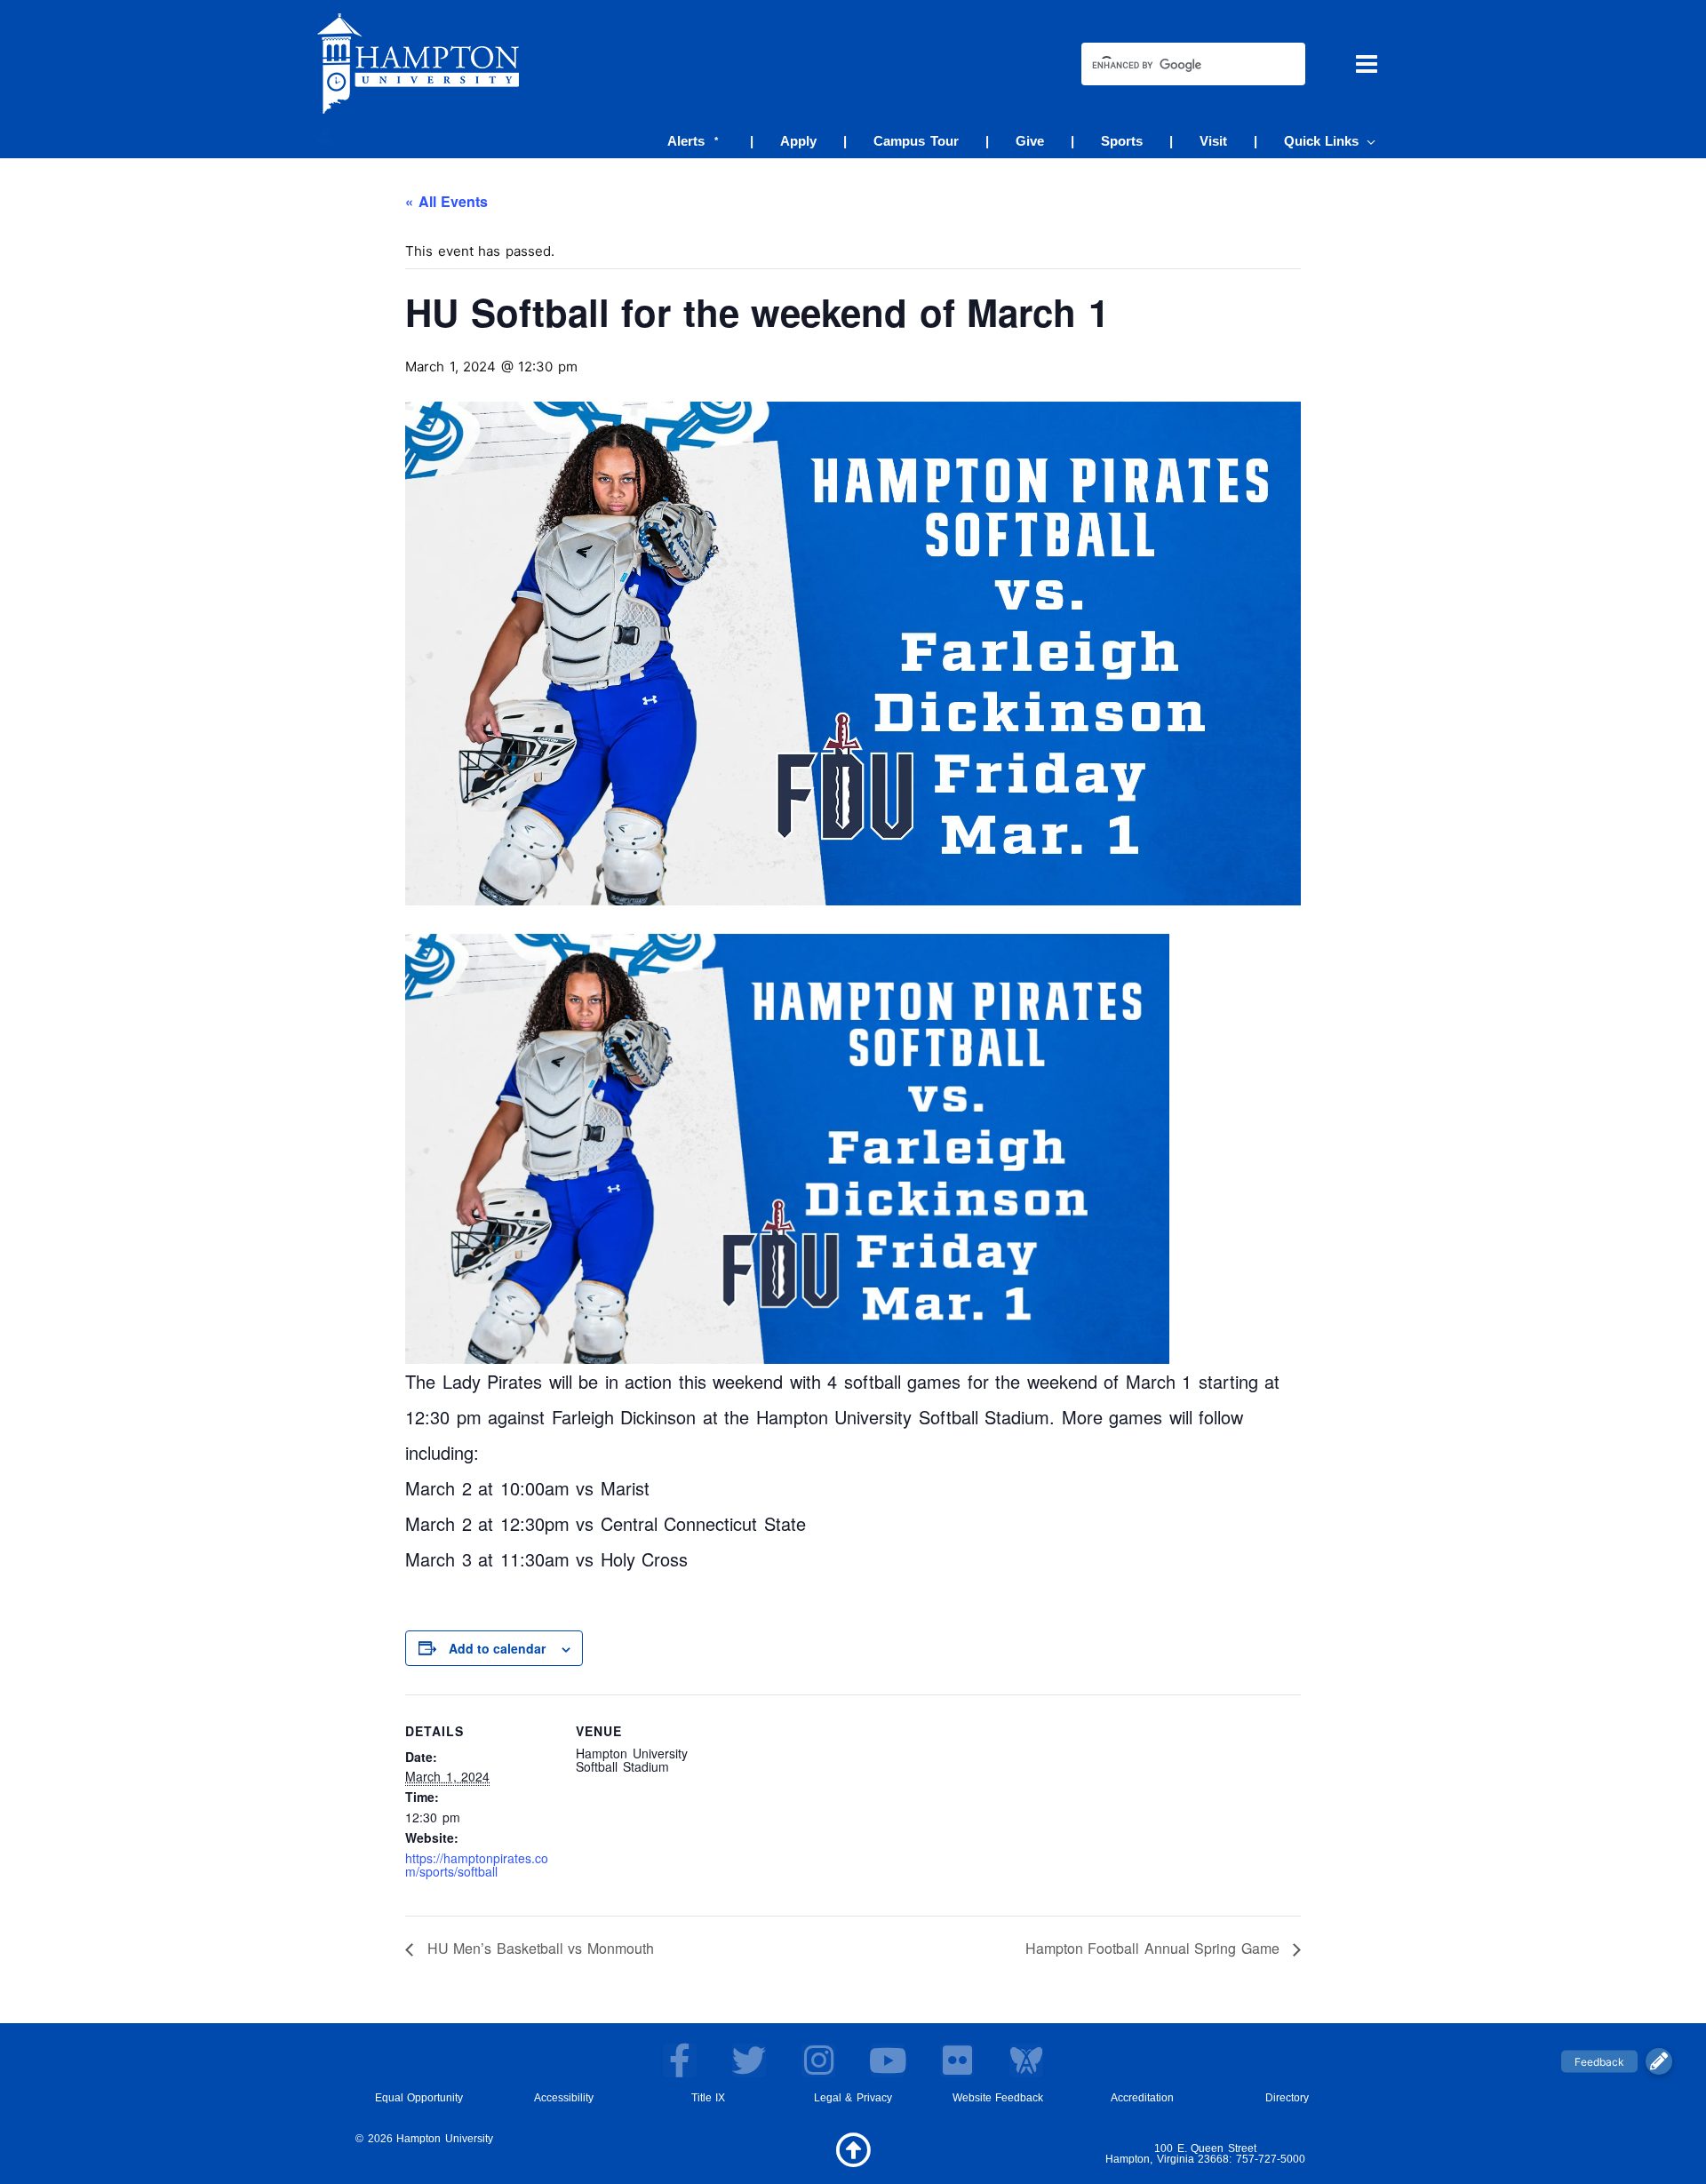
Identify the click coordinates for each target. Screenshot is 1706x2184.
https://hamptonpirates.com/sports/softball (477, 1865)
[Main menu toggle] (1367, 64)
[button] (1367, 141)
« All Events (446, 201)
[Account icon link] (325, 136)
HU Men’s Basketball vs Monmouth (538, 1948)
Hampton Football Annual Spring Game (1155, 1948)
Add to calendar (497, 1648)
